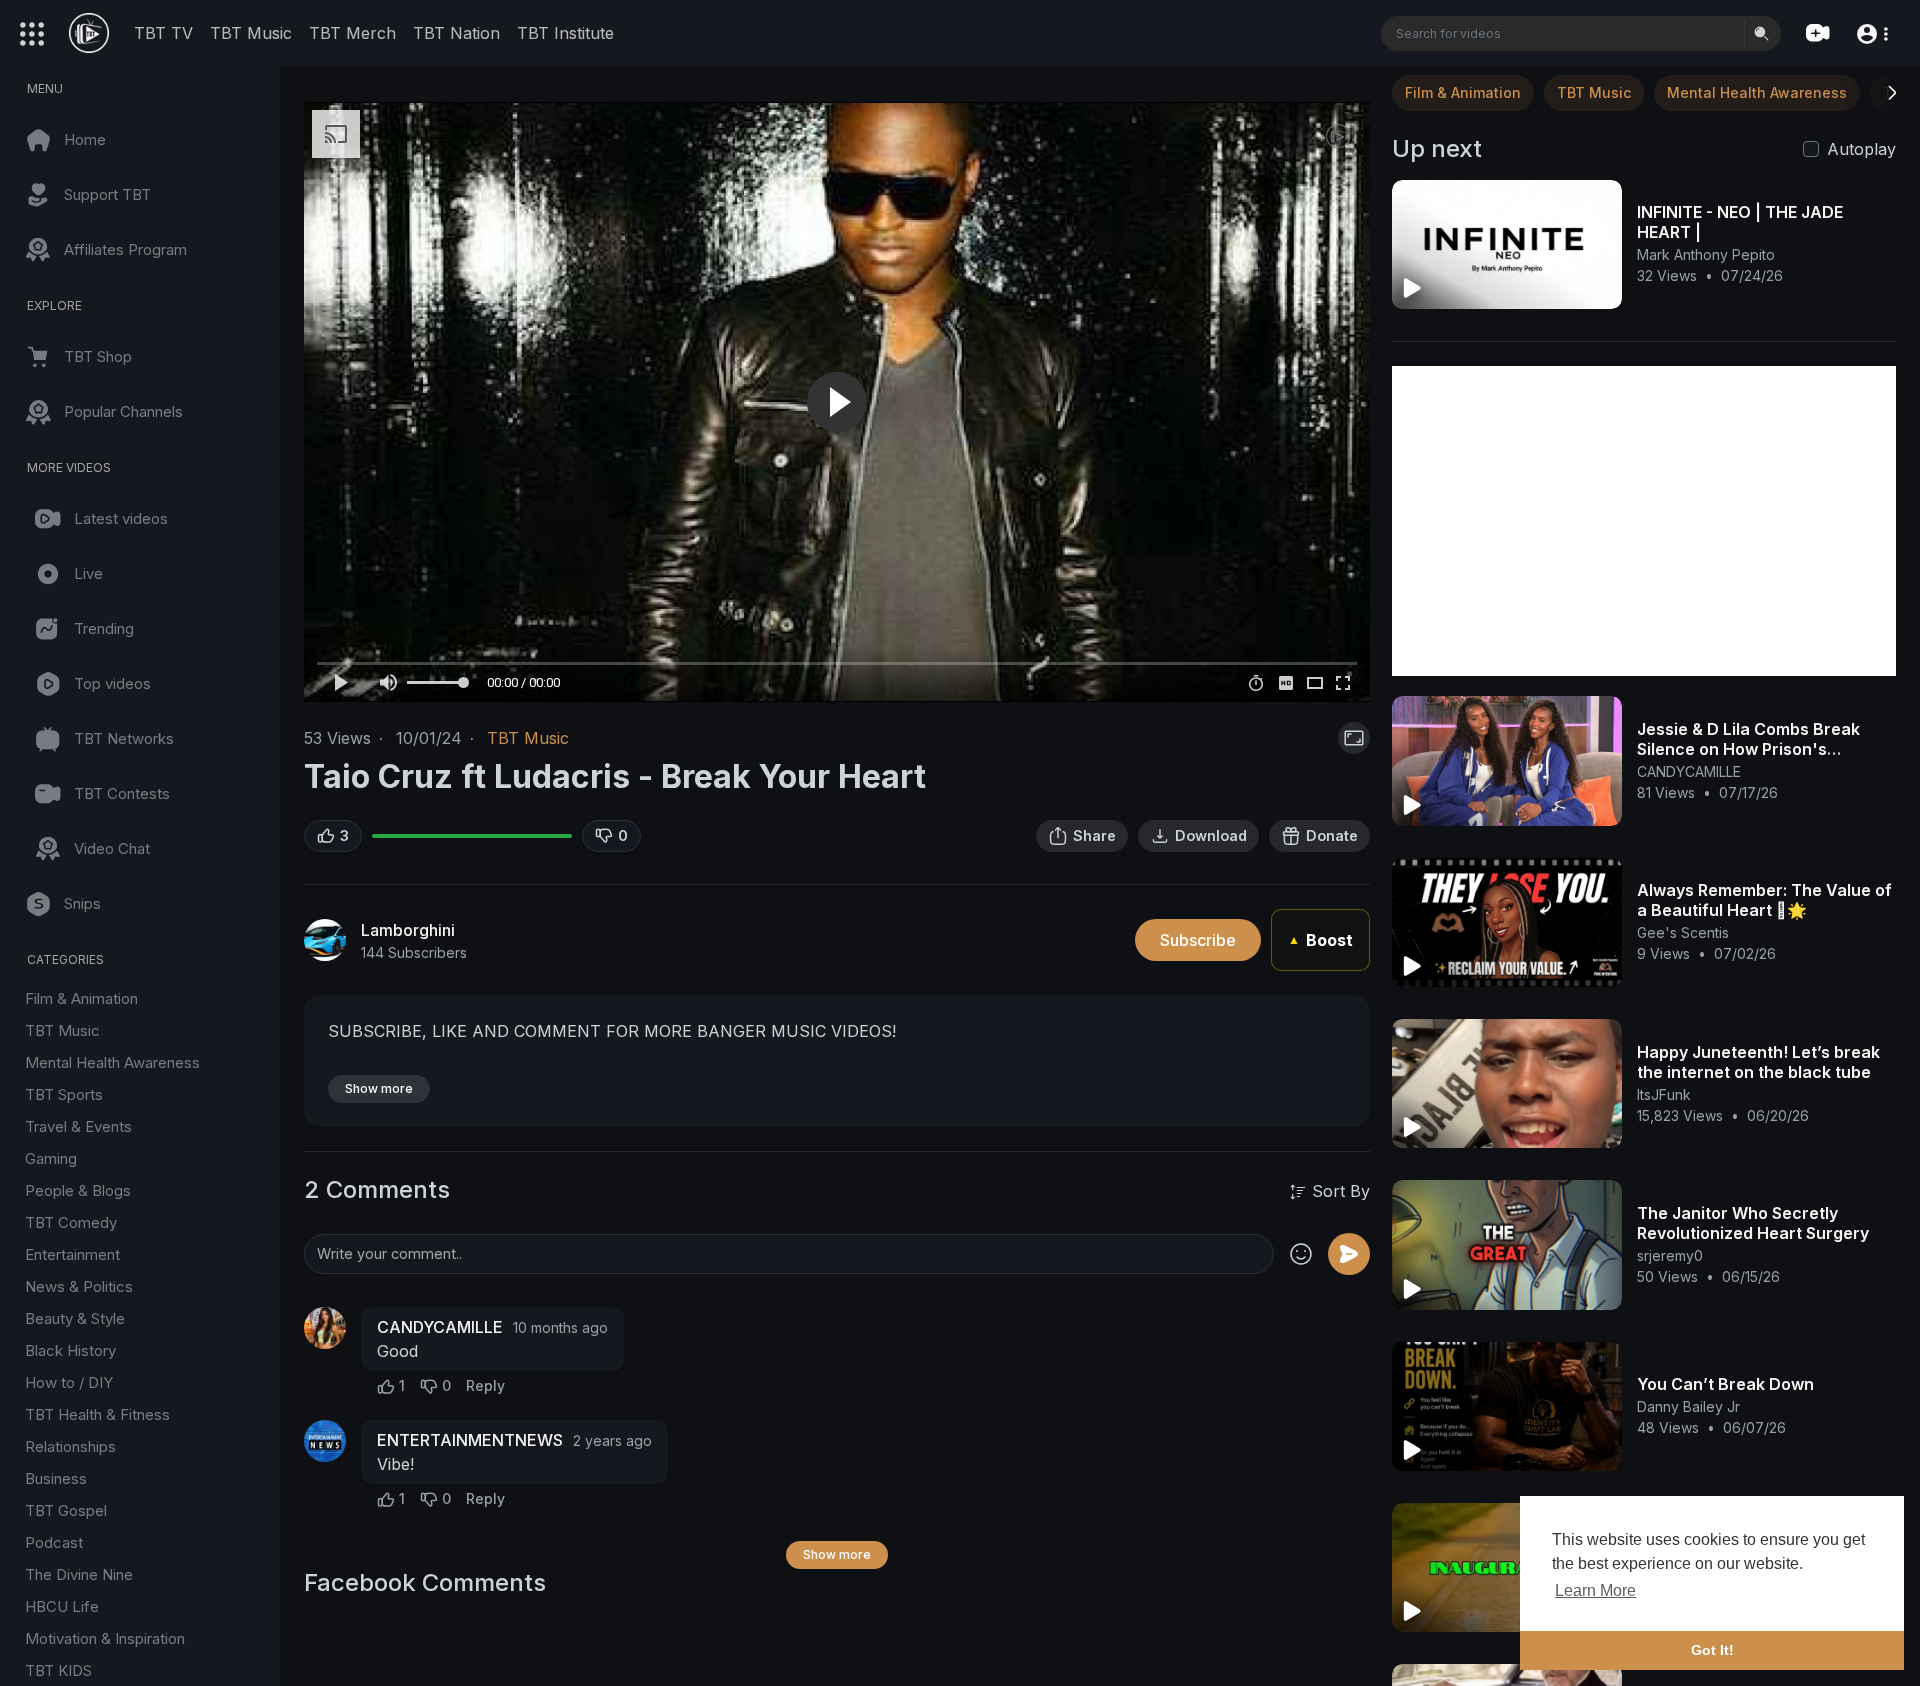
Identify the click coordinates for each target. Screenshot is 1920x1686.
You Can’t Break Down (1725, 1384)
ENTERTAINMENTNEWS (470, 1440)
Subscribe (1198, 940)
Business (56, 1478)
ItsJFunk (1664, 1094)
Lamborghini (408, 930)
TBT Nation (456, 33)
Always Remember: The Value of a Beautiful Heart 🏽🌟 (1764, 900)
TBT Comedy (71, 1222)
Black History (70, 1350)
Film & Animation (81, 998)
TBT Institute (565, 33)
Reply (485, 1385)
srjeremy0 (1670, 1255)
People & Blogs (78, 1190)
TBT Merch (352, 33)
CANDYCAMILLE (440, 1327)
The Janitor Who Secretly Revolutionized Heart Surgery (1753, 1223)
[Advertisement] (1644, 521)
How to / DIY (69, 1382)
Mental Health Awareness (112, 1062)
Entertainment (72, 1254)
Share (1094, 835)
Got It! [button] (1712, 1650)
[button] (1871, 32)
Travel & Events (78, 1126)
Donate (1332, 835)
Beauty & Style (75, 1318)
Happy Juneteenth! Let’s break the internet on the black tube (1758, 1062)
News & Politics (79, 1286)
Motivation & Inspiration (105, 1638)
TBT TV (163, 33)
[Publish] (1349, 1254)
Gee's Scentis (1683, 932)
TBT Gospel (66, 1510)
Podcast (54, 1542)
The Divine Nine (79, 1574)
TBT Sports (64, 1094)
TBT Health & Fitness (97, 1414)
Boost (1320, 940)
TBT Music (251, 33)
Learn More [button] (1595, 1590)
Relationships (70, 1446)
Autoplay (1861, 149)
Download (1211, 835)
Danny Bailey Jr (1688, 1406)
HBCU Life (62, 1606)
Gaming (51, 1158)
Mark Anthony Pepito (1706, 254)
